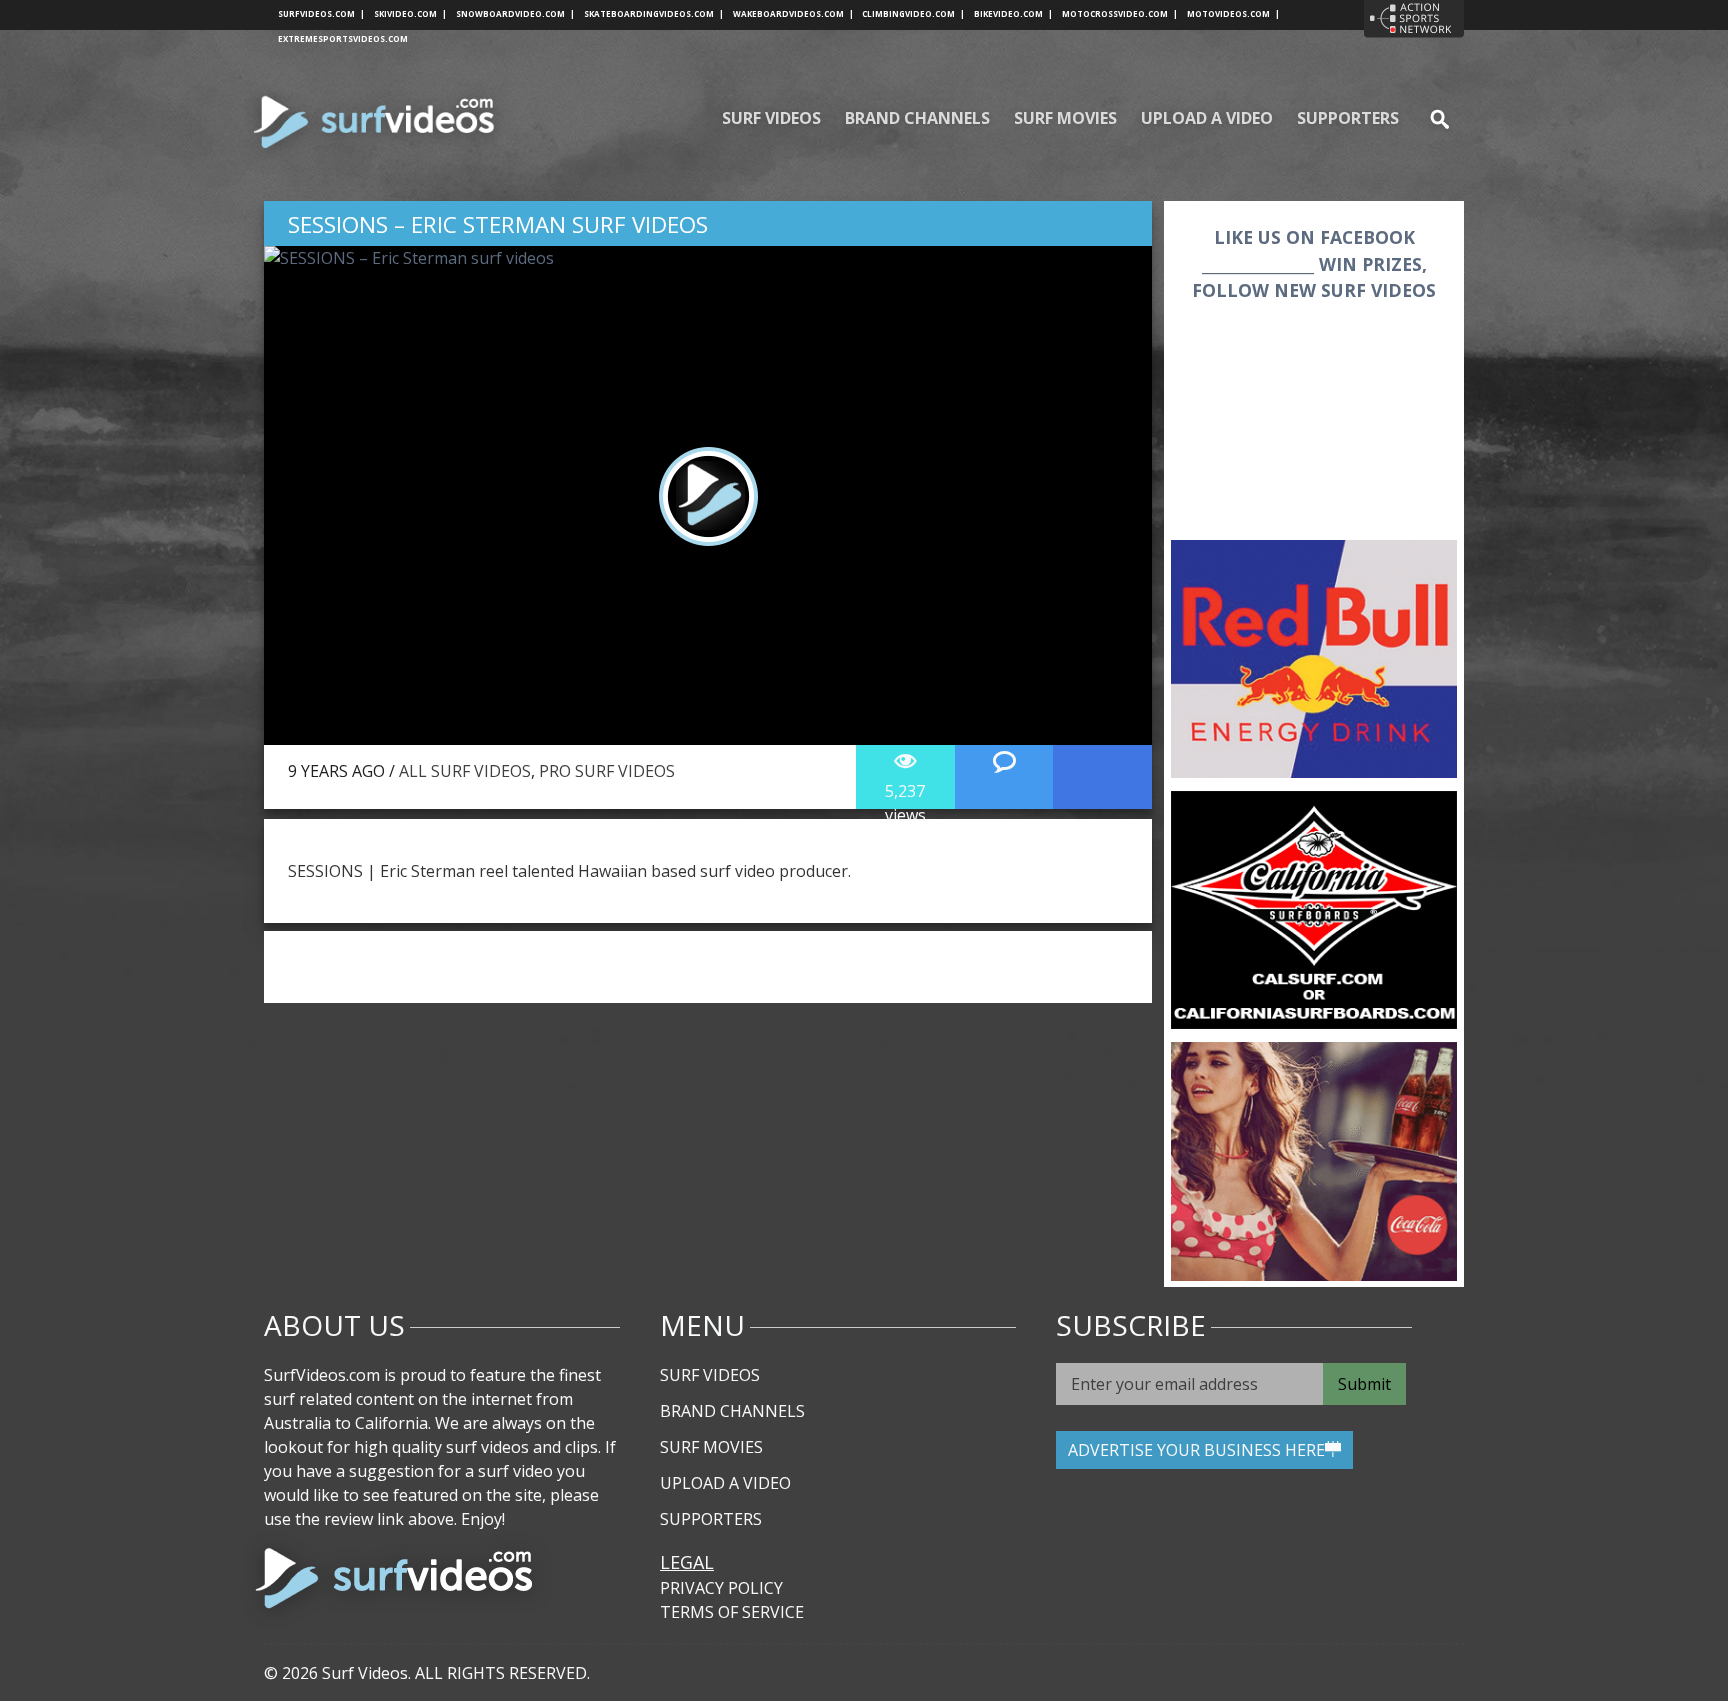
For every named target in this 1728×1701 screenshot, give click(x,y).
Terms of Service (732, 1612)
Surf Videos (771, 118)
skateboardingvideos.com (654, 13)
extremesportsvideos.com (343, 38)
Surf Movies (1065, 118)
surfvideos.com (321, 13)
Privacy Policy (721, 1588)
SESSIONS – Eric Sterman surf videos (498, 224)
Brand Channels (917, 118)
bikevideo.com (1013, 13)
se (1431, 118)
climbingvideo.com (913, 13)
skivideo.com (410, 13)
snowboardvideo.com (515, 13)
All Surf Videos (465, 771)
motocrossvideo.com (1120, 13)
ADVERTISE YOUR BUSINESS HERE (1196, 1450)
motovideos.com (1233, 13)
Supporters (1348, 118)
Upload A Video (1207, 118)
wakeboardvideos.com (793, 13)
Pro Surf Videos (607, 771)
